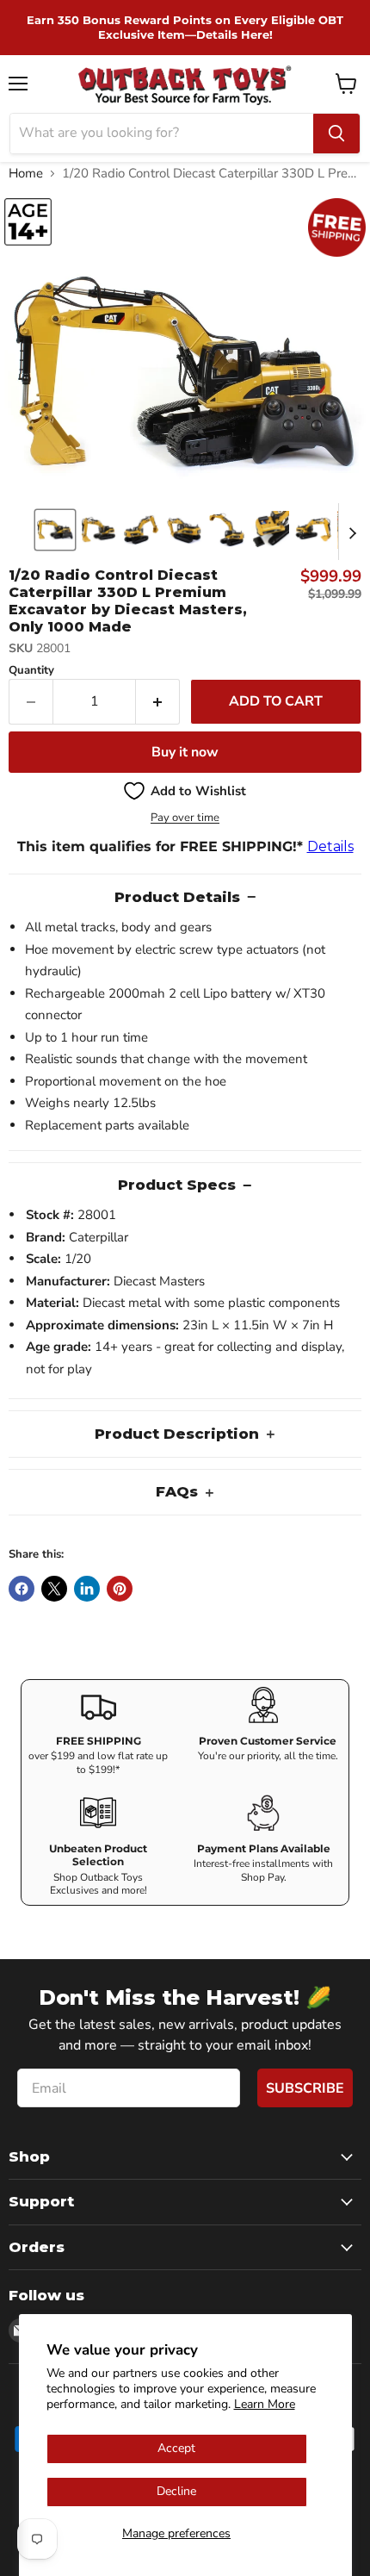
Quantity (31, 671)
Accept (176, 2448)
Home (26, 174)
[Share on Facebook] (22, 1589)
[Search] (336, 134)
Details (330, 846)
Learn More (265, 2404)
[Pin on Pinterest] (120, 1589)
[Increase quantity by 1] (158, 701)
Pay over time (185, 818)
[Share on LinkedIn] (87, 1589)
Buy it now (185, 752)
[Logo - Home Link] (185, 84)
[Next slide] (352, 532)
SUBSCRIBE (305, 2088)
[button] (55, 530)
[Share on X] (54, 1589)
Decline (176, 2491)
